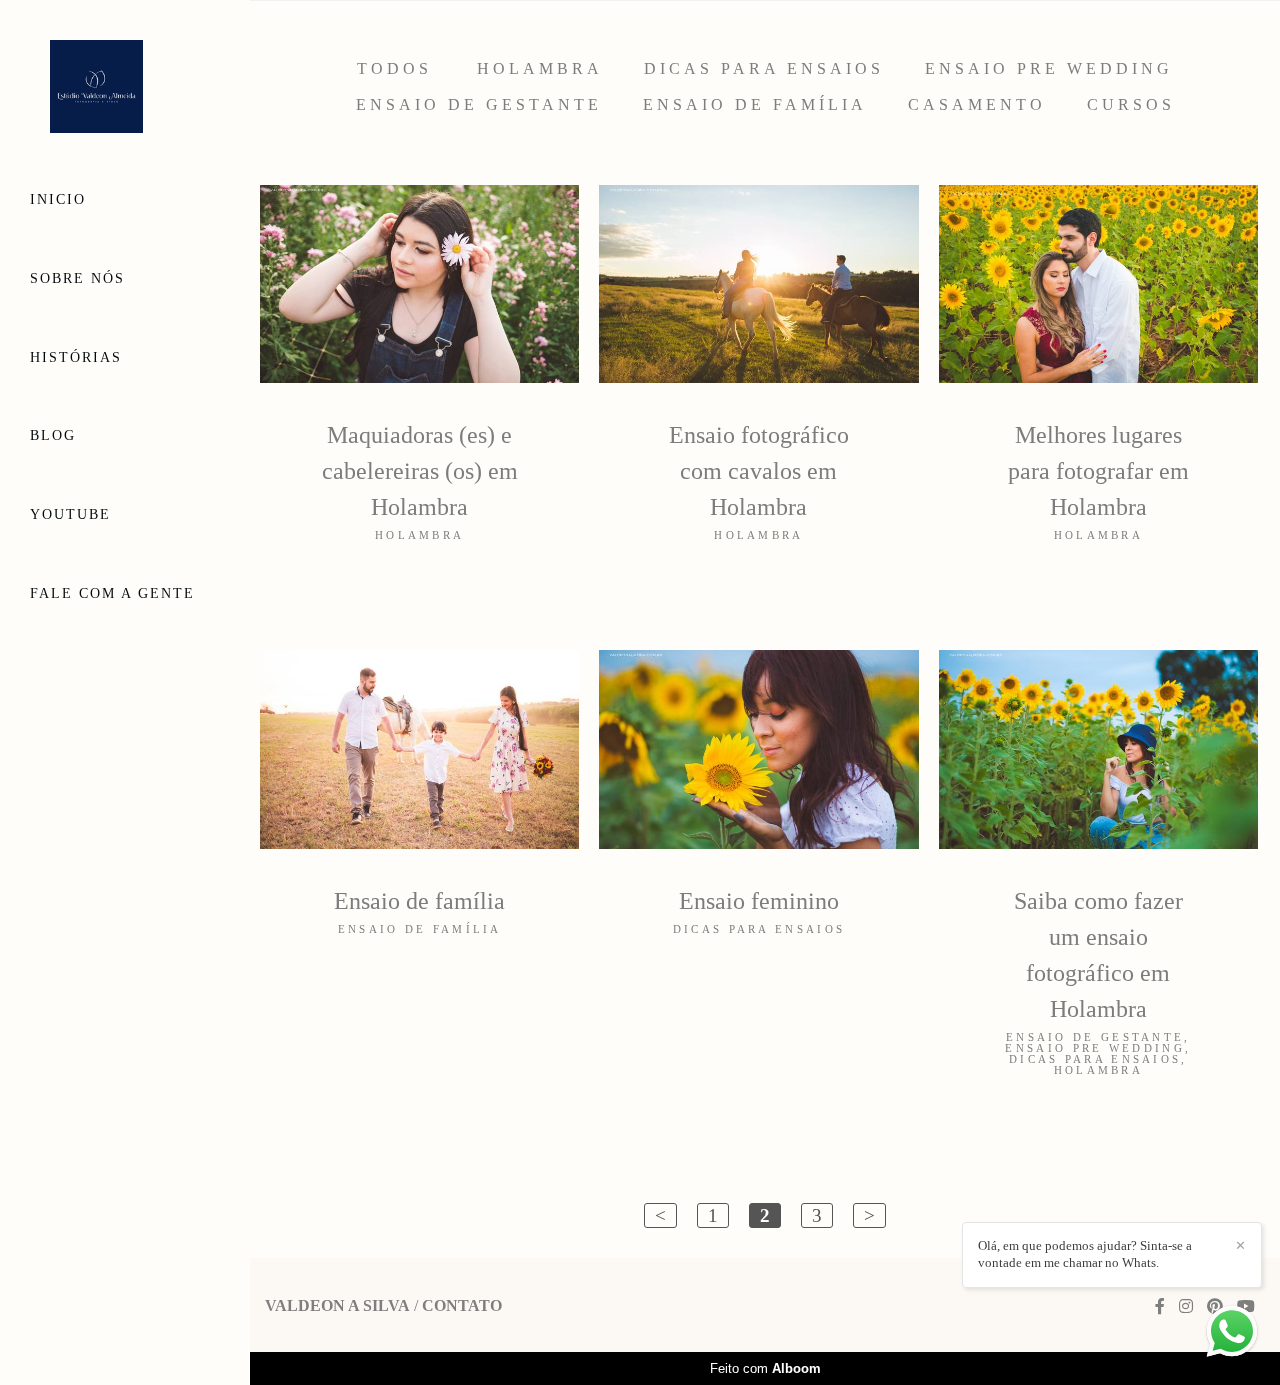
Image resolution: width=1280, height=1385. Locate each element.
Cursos (1131, 105)
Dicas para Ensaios (764, 69)
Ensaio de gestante (479, 105)
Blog (53, 435)
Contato (462, 1306)
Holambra (540, 69)
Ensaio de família (755, 105)
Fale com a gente (112, 593)
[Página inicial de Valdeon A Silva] (125, 88)
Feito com (765, 1368)
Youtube (70, 514)
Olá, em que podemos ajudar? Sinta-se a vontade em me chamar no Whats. (1085, 1254)
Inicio (58, 199)
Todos (394, 69)
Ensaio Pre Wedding (1049, 69)
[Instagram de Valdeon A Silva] (1186, 1306)
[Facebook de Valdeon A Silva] (1160, 1306)
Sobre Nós (77, 278)
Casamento (977, 105)
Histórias (76, 357)
